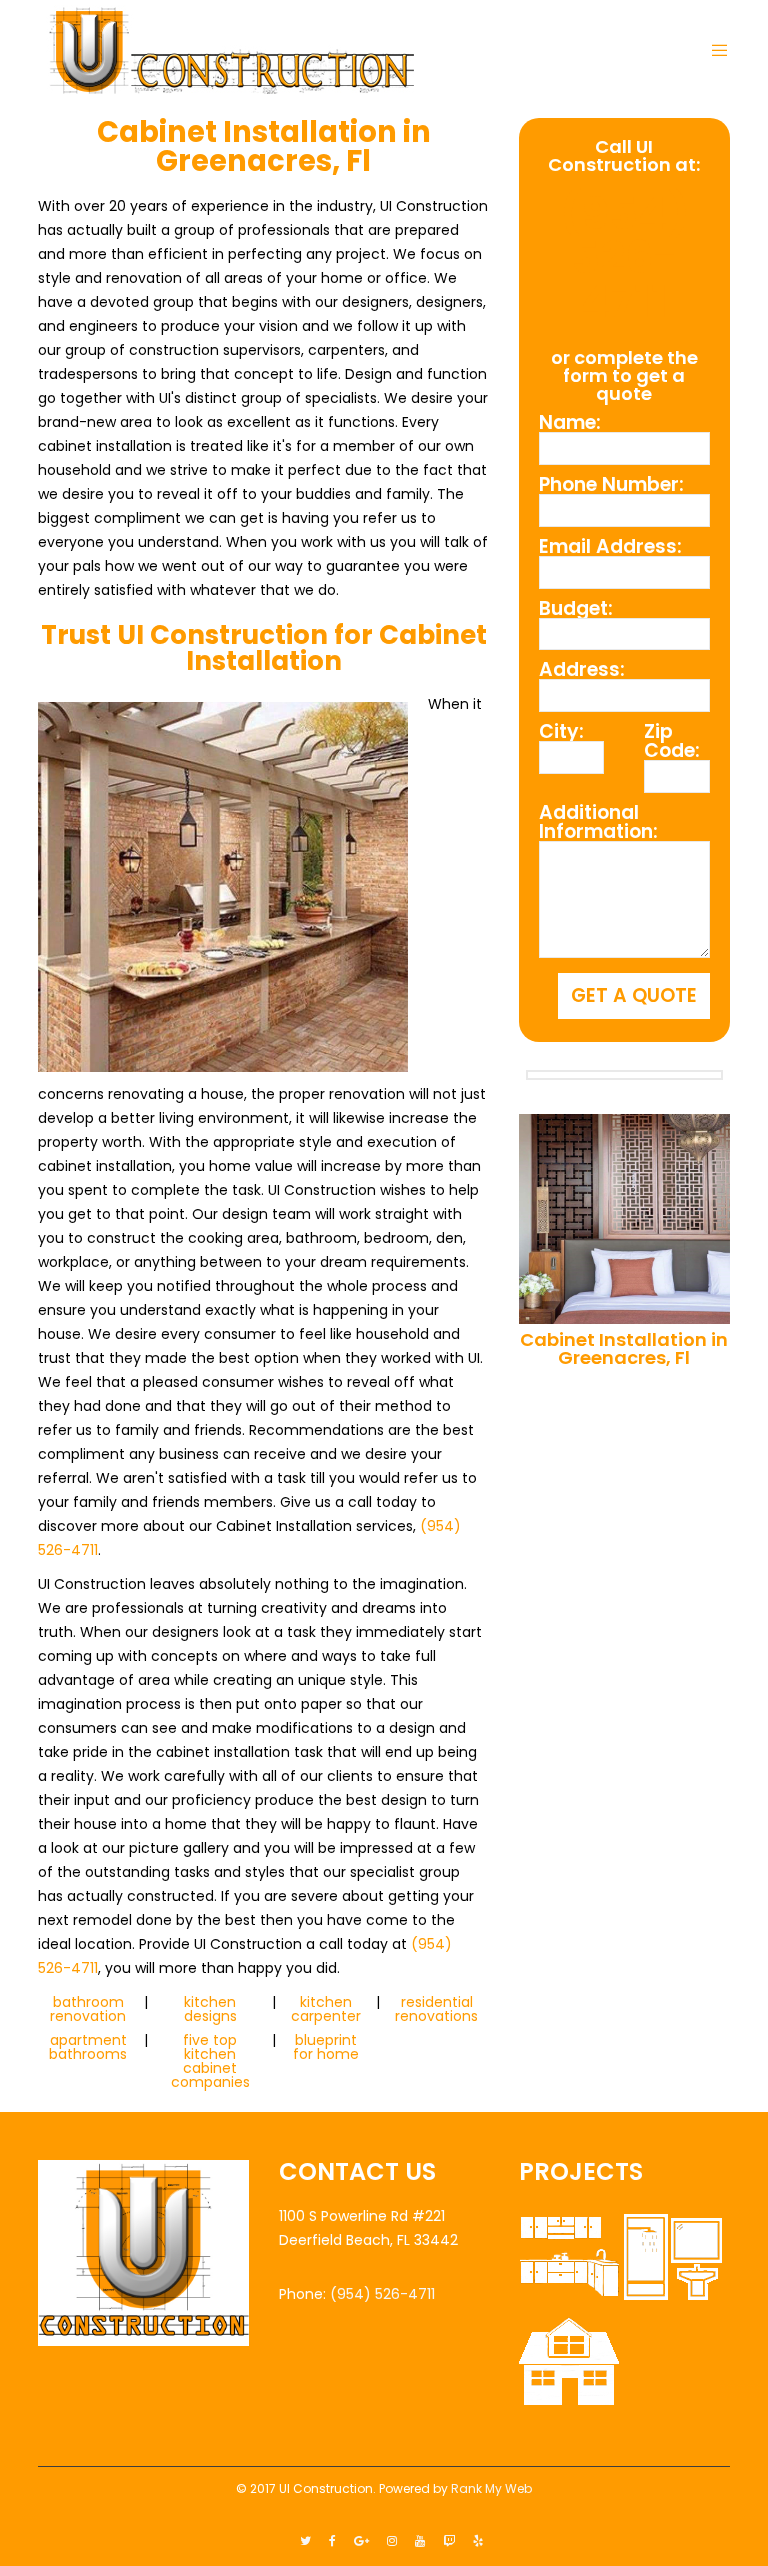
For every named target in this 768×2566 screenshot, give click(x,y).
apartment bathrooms (88, 2047)
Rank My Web (491, 2488)
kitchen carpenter (326, 2009)
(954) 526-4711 (624, 257)
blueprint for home (326, 2047)
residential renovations (436, 2009)
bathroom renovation (88, 2009)
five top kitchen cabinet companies (210, 2061)
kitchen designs (210, 2009)
